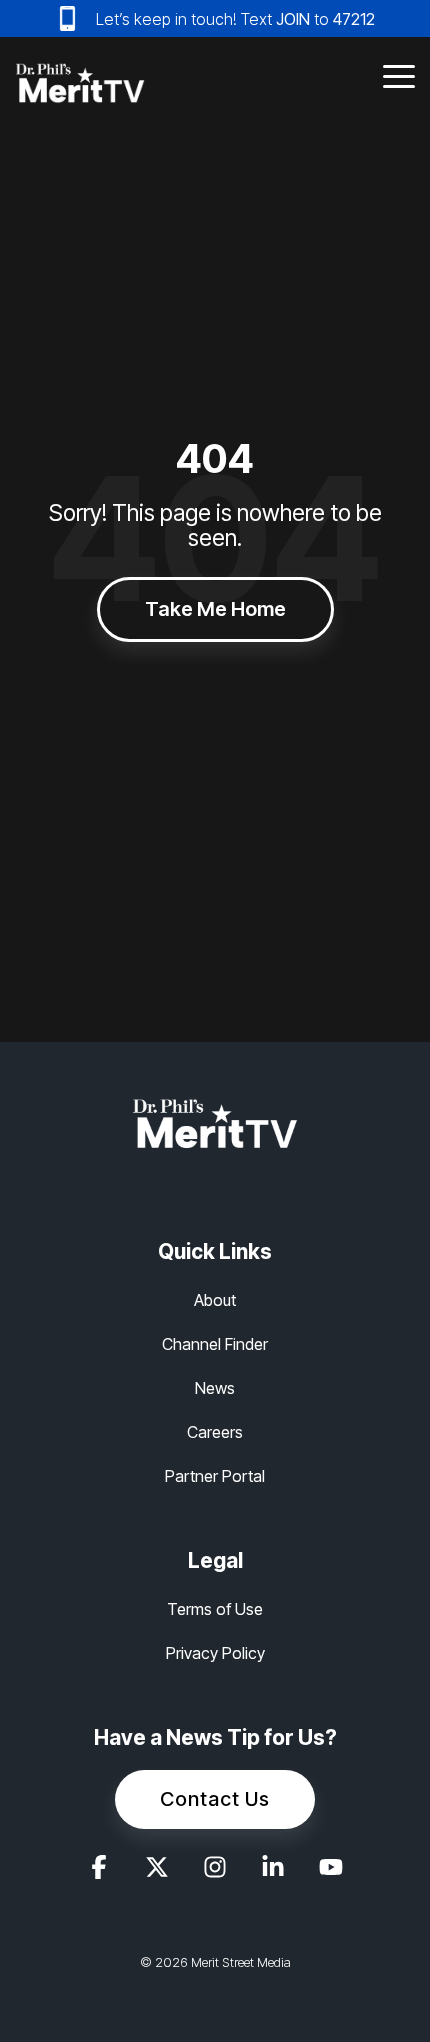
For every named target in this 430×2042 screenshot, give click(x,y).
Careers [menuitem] (215, 1432)
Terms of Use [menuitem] (215, 1609)
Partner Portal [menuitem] (215, 1476)
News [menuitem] (215, 1388)
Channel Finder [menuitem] (215, 1344)
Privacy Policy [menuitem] (215, 1653)
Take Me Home (215, 609)
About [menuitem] (215, 1300)
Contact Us (215, 1799)
